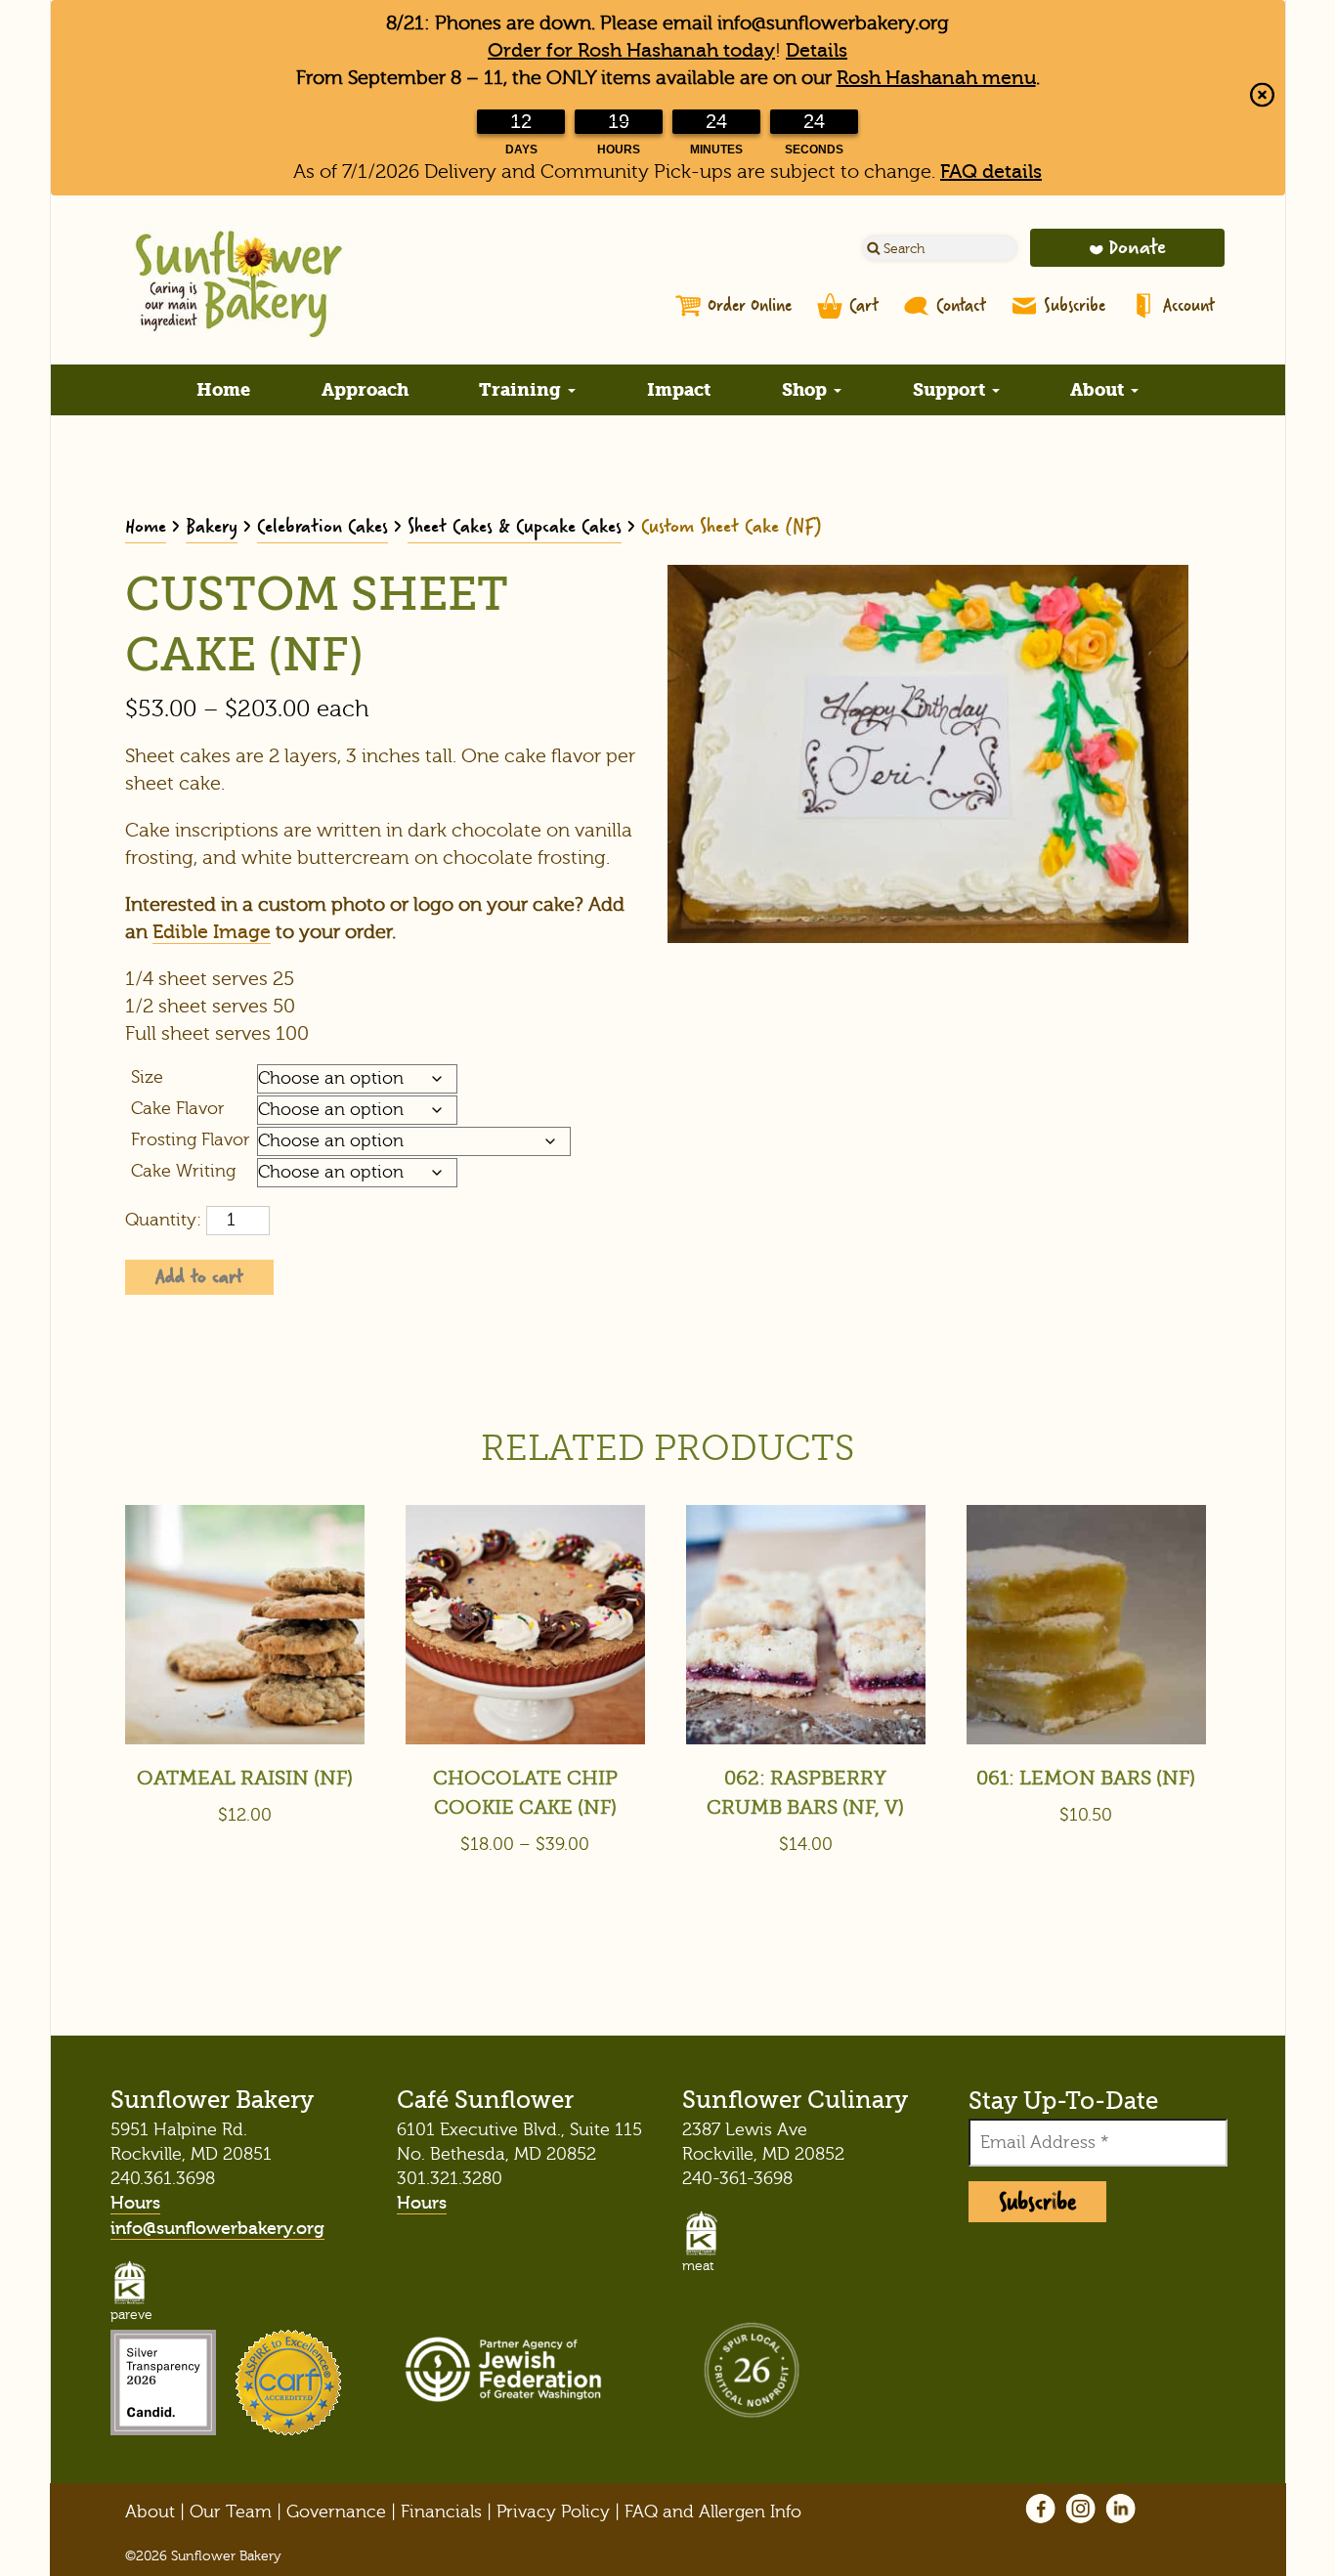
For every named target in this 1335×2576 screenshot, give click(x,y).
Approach (365, 390)
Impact (679, 390)
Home (223, 390)
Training (522, 390)
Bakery (212, 526)
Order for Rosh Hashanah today (631, 50)
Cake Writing (183, 1171)
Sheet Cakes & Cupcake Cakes (515, 526)
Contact (961, 305)
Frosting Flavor (191, 1140)
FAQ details (991, 172)
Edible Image (212, 932)
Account (1189, 305)
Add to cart (199, 1277)
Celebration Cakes (323, 526)
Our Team (231, 2512)
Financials (441, 2512)
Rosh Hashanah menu (936, 78)
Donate (1137, 247)
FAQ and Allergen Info (713, 2512)
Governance (336, 2512)
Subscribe (1075, 305)
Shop (807, 390)
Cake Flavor (178, 1109)
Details (817, 50)
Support (951, 390)
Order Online (750, 305)
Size (147, 1077)
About (1099, 390)
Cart (864, 305)
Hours (135, 2203)
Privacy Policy (553, 2512)
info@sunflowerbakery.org (217, 2229)
